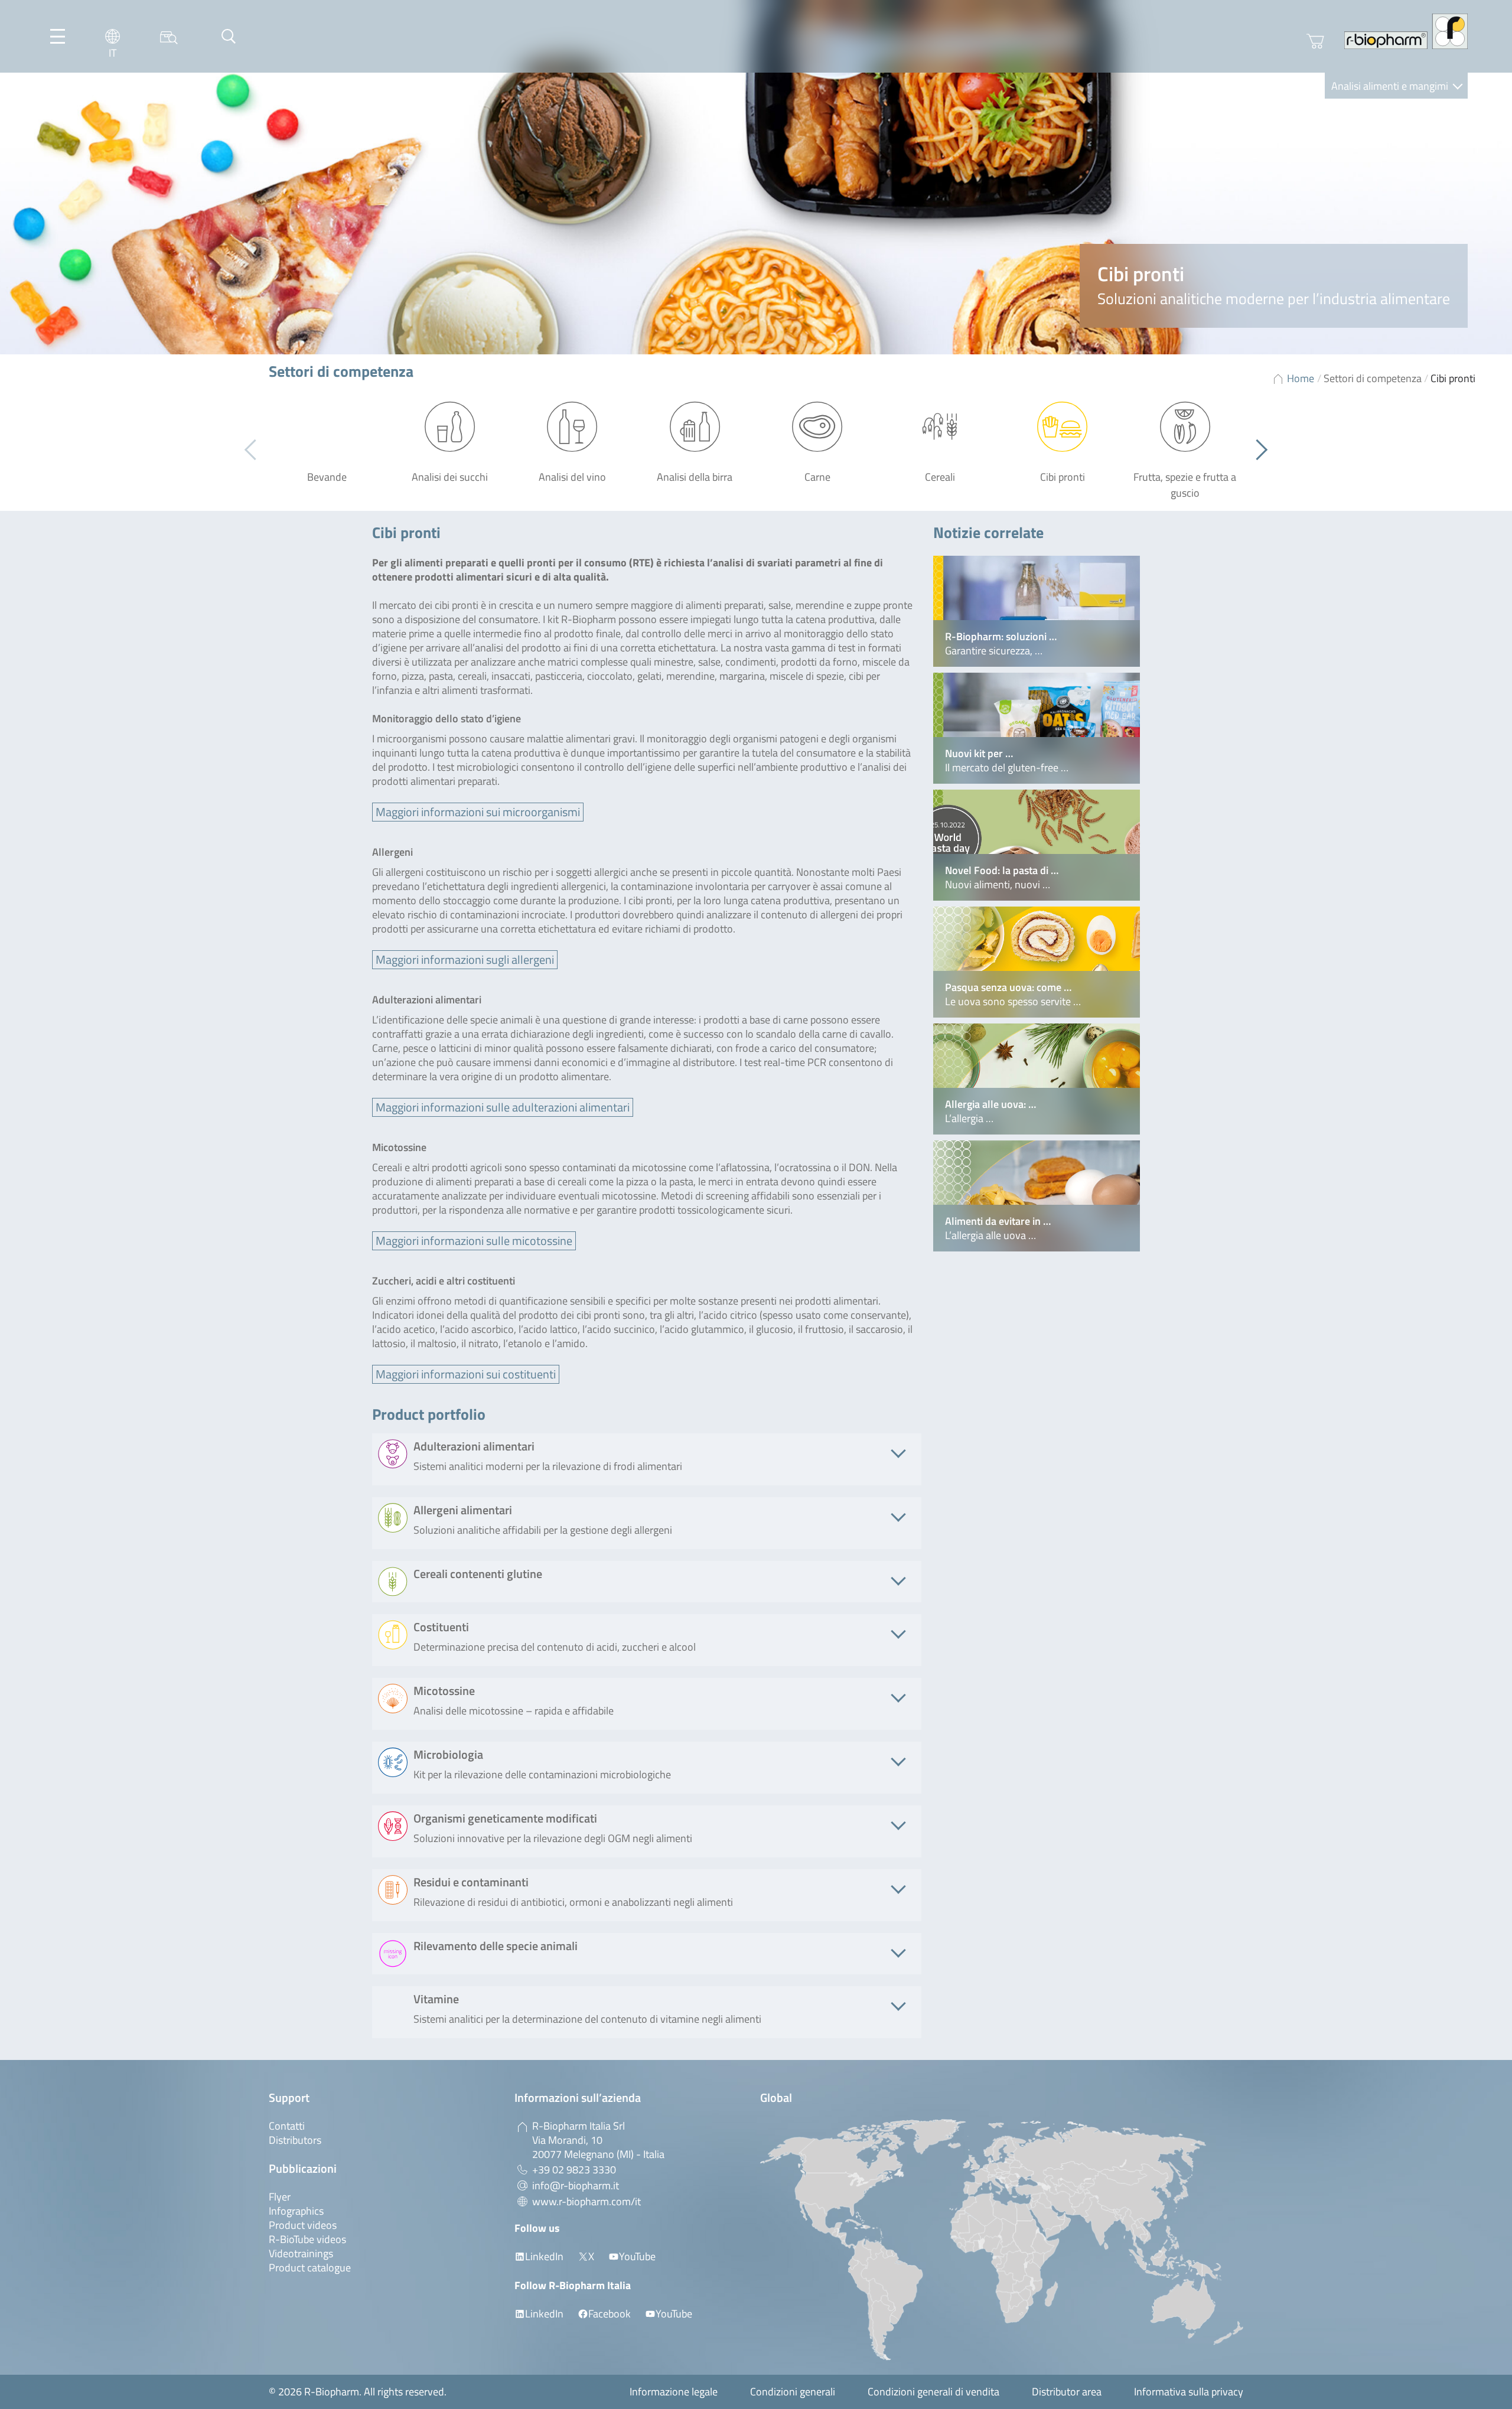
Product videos (303, 2225)
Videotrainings (301, 2253)
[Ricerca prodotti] (169, 36)
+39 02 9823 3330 (574, 2170)
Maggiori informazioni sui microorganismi (478, 812)
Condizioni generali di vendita (933, 2392)
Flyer (280, 2197)
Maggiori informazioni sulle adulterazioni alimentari (503, 1107)
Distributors (295, 2140)
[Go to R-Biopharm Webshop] (1315, 41)
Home (1301, 378)
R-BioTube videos (307, 2239)
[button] (1257, 450)
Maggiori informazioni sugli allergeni (465, 959)
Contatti (287, 2126)
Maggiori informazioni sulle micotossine (474, 1241)
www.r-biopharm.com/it (586, 2201)
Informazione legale (674, 2392)
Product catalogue (310, 2268)
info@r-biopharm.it (576, 2185)
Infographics (296, 2211)
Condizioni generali (793, 2392)
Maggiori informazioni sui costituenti (466, 1374)
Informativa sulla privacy (1189, 2392)
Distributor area (1067, 2392)
